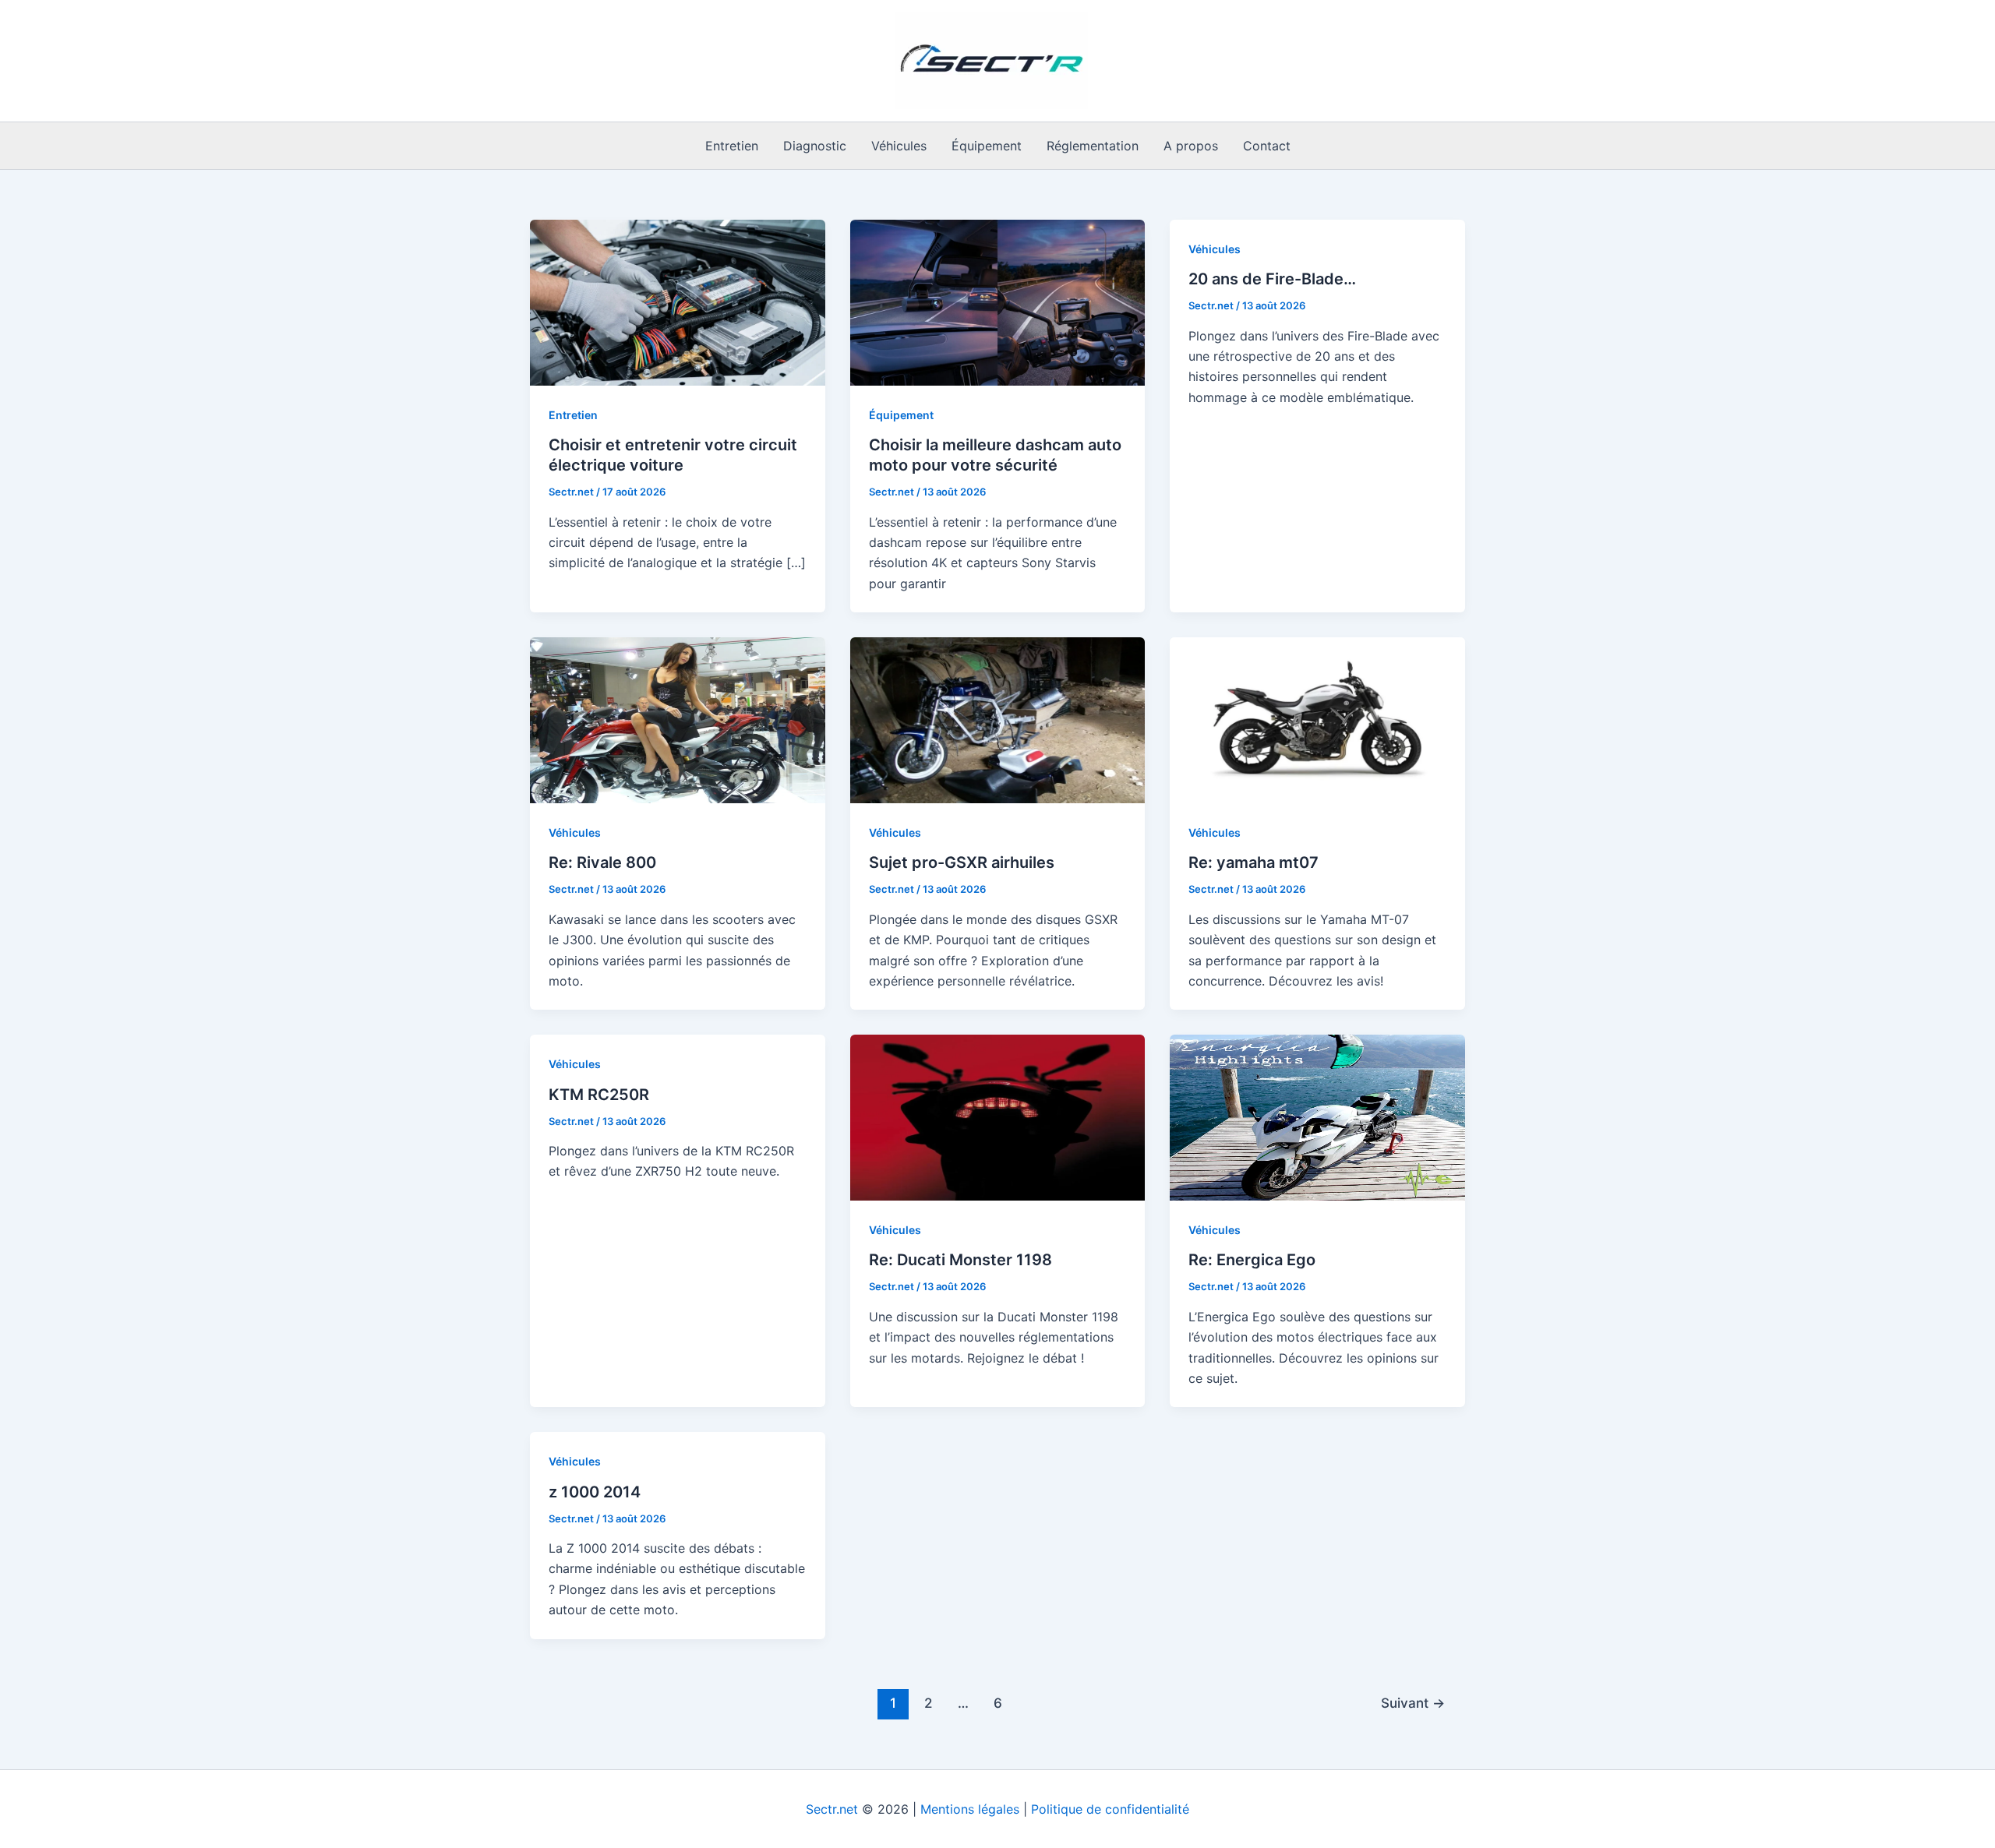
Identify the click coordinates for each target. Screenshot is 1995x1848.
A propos (1191, 146)
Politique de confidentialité (1110, 1809)
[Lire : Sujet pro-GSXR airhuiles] (998, 719)
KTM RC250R (599, 1095)
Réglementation (1093, 146)
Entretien (732, 146)
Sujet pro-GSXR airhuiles (962, 862)
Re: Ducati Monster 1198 (960, 1260)
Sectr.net (832, 1809)
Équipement (987, 146)
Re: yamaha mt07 (1253, 862)
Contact (1267, 146)
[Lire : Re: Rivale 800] (678, 719)
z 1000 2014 (595, 1492)
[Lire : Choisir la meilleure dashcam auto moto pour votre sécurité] (998, 302)
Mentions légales (970, 1809)
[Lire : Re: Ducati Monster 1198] (998, 1116)
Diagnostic (815, 146)
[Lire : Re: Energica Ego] (1317, 1116)
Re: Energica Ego (1252, 1260)
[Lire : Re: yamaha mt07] (1317, 719)
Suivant (1413, 1703)
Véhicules (899, 146)
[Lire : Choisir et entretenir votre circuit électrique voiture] (678, 302)
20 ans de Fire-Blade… (1272, 279)
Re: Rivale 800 (602, 862)
